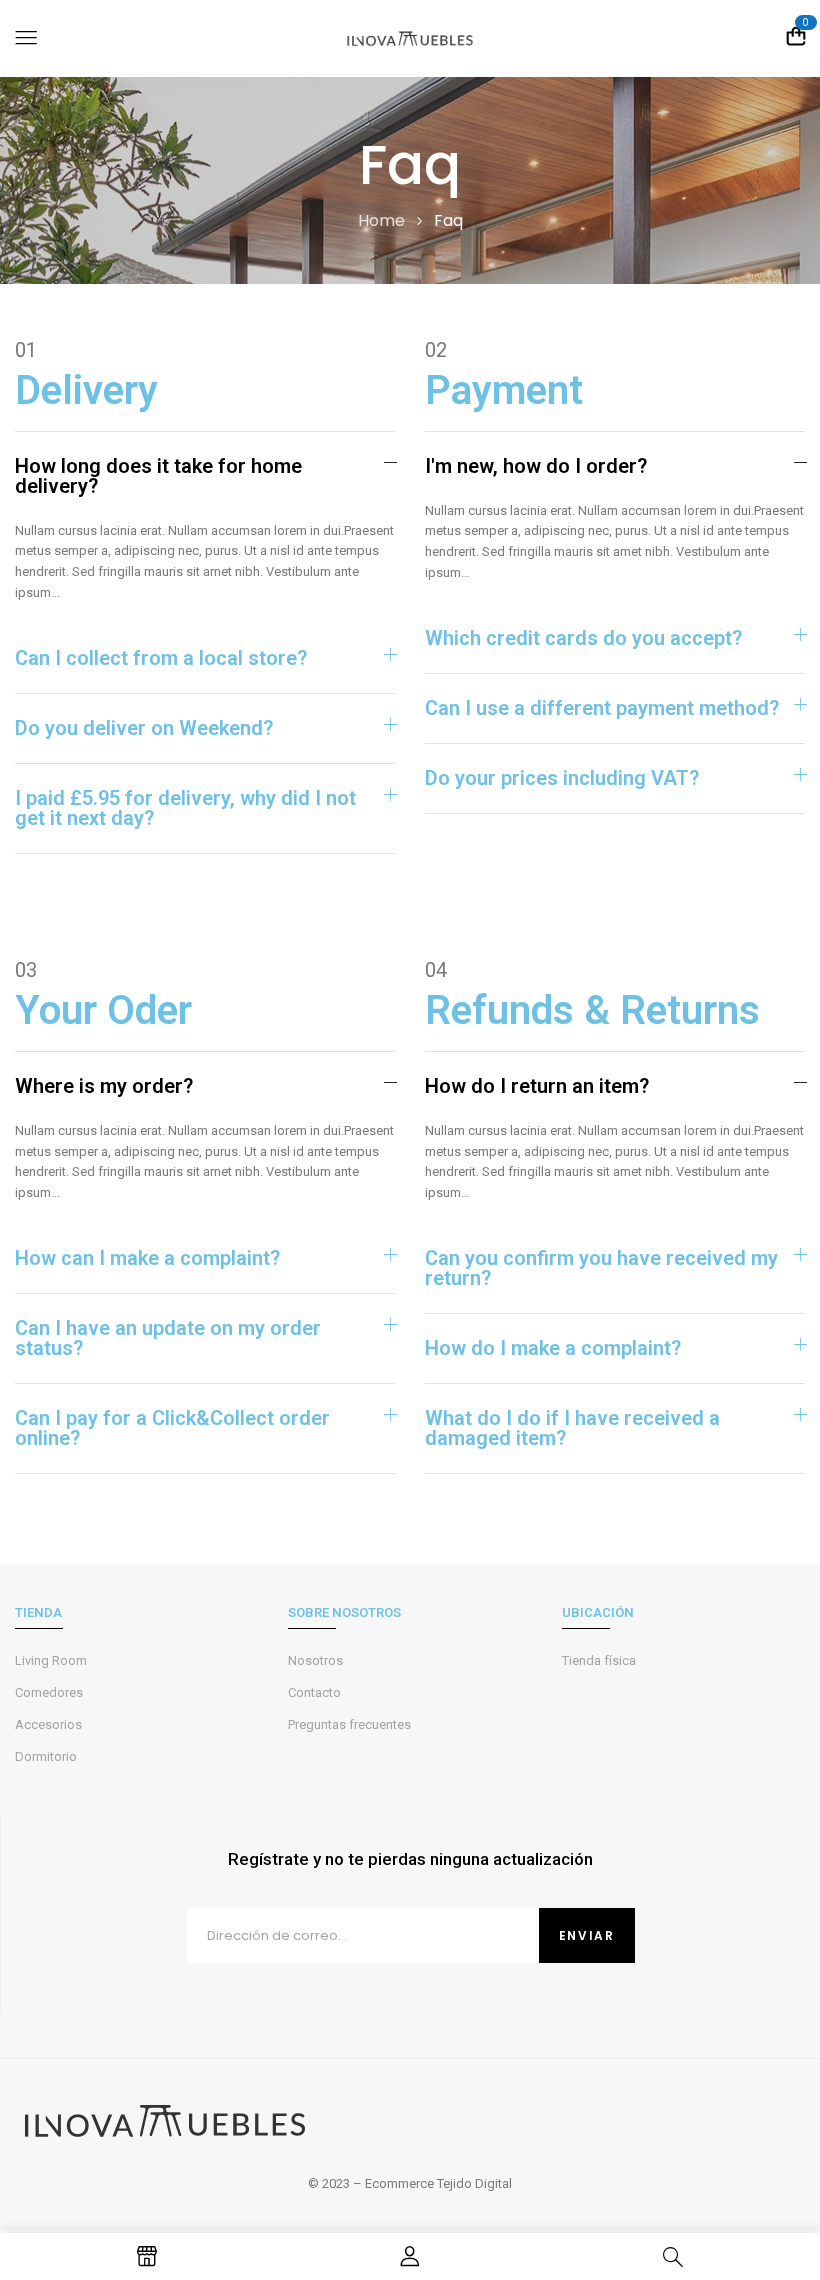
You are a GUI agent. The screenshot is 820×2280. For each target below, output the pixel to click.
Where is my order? (104, 1086)
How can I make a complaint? (147, 1258)
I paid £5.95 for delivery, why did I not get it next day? (185, 808)
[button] (205, 476)
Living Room (51, 1660)
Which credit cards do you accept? (583, 638)
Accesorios (48, 1724)
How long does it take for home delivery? (158, 476)
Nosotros (315, 1660)
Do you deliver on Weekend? (144, 728)
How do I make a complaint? (553, 1348)
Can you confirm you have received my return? (601, 1268)
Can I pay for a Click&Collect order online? (172, 1428)
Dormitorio (46, 1756)
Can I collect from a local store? (161, 658)
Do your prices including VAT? (562, 778)
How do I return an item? (537, 1086)
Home (381, 220)
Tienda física (599, 1660)
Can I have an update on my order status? (168, 1338)
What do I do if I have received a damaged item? (572, 1428)
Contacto (314, 1692)
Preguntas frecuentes (349, 1724)
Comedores (49, 1692)
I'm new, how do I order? (536, 466)
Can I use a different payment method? (602, 708)
